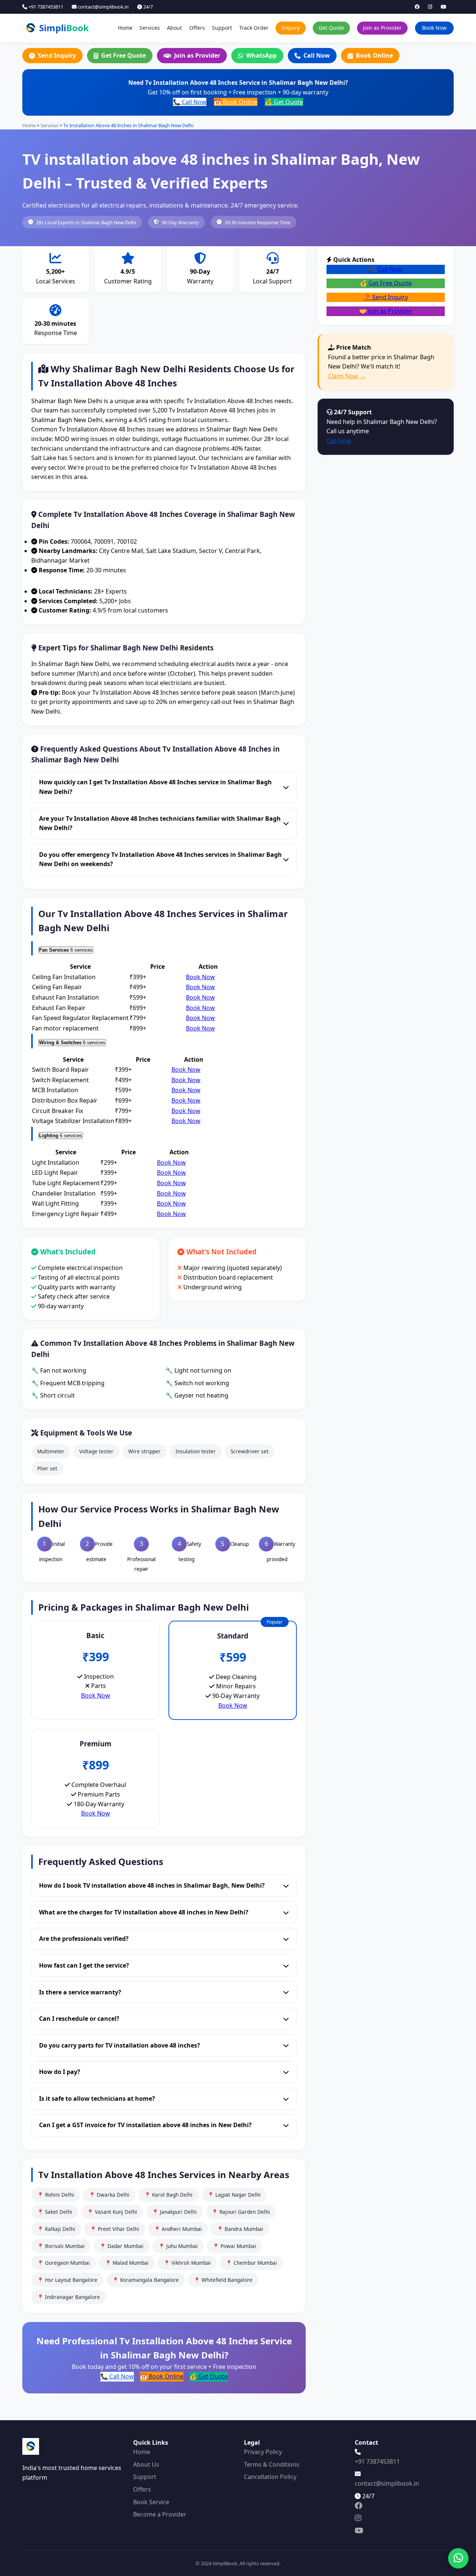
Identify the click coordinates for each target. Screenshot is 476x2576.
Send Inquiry (57, 55)
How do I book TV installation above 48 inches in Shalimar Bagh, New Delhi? (152, 1885)
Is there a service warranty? (80, 1992)
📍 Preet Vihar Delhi (115, 2229)
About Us (146, 2464)
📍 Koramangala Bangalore (146, 2280)
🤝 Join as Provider (386, 311)
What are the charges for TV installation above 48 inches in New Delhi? (144, 1912)
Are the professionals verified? (84, 1939)
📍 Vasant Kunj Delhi (112, 2212)
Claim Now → (347, 376)
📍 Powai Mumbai (234, 2246)
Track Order (254, 28)
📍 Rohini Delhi (56, 2195)
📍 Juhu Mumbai (178, 2246)
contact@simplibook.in (103, 7)
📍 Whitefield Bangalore (223, 2280)
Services (150, 28)
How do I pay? (60, 2072)
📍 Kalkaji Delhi (56, 2229)
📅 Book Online (236, 102)
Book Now (434, 28)
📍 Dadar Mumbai (122, 2246)
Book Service (151, 2502)
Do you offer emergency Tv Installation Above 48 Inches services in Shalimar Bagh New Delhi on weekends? (160, 859)
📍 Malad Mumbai (127, 2263)
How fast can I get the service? (84, 1965)
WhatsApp (261, 55)
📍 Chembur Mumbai (251, 2263)
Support (222, 28)
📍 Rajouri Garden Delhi (241, 2212)
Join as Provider (382, 28)
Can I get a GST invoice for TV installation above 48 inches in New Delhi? (145, 2125)
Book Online (374, 55)
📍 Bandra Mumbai (240, 2229)
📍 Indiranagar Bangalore (69, 2297)
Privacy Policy (263, 2452)
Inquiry (291, 28)
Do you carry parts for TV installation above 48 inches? (120, 2045)
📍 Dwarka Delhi (109, 2195)
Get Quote (331, 28)
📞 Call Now (190, 102)
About (174, 28)
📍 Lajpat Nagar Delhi (234, 2195)
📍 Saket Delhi (55, 2212)
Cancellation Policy (270, 2477)
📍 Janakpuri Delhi (174, 2212)
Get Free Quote (123, 55)
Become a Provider (160, 2514)
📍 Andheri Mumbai (178, 2229)
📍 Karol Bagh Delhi (168, 2195)
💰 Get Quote (284, 102)
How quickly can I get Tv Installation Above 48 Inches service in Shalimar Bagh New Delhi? (155, 787)
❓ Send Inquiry (386, 297)
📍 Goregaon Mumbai (64, 2263)
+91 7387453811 (45, 7)
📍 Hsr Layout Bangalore (67, 2280)
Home (125, 28)
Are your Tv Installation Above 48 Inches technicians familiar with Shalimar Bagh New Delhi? (160, 823)
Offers (197, 28)
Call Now (317, 55)
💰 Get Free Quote (386, 283)
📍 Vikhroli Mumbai (187, 2263)
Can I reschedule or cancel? (79, 2019)
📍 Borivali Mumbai (61, 2246)
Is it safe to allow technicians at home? (97, 2099)
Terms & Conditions (272, 2464)
